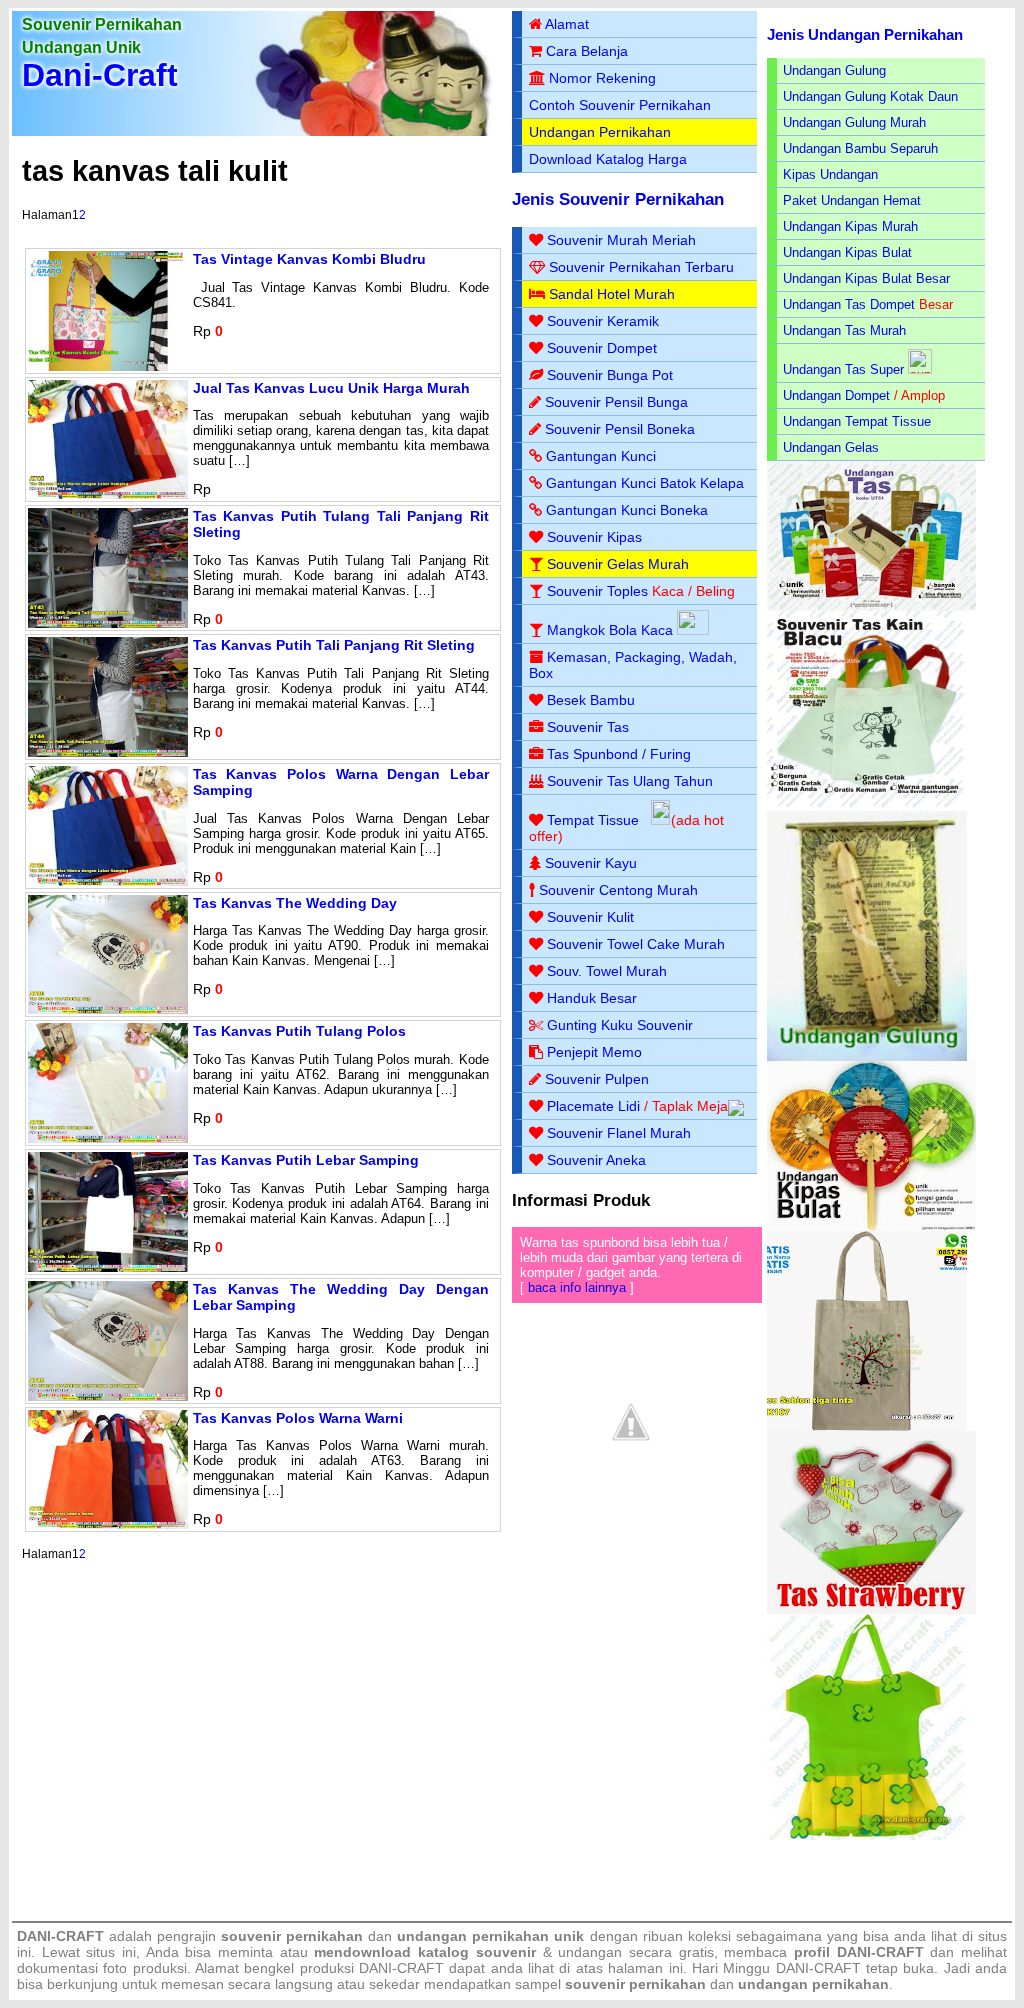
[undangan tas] (871, 606)
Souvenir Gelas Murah (618, 564)
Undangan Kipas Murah (850, 226)
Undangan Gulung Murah (854, 122)
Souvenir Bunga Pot (610, 375)
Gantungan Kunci (601, 456)
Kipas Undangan (830, 174)
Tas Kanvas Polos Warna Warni (298, 1418)
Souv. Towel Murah (607, 971)
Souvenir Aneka (596, 1160)
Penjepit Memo (594, 1052)
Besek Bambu (591, 700)
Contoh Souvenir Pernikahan (620, 105)
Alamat (567, 24)
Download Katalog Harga (608, 159)
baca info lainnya (577, 1287)
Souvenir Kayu (591, 863)
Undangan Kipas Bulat (847, 252)
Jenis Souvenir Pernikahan (618, 199)
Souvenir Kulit (590, 917)
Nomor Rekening (602, 78)
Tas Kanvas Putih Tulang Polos (299, 1031)
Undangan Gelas (831, 447)
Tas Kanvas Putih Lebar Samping (306, 1160)
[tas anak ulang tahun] (867, 1835)
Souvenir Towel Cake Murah (636, 944)
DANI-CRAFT (818, 1968)
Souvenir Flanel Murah (619, 1133)
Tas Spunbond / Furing (619, 754)
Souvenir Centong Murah (618, 890)
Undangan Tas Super (843, 369)
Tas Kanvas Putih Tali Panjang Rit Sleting (334, 645)
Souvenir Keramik (603, 321)
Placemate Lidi (593, 1106)
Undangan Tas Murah (844, 330)
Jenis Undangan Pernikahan (865, 34)
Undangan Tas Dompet (849, 304)
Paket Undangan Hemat (852, 200)
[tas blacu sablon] (867, 1426)
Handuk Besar (592, 998)
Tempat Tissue (593, 820)
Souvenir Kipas (594, 537)
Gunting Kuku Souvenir (620, 1025)
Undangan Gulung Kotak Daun (870, 96)
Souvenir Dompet (602, 348)
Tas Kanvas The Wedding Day (295, 903)
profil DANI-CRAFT (859, 1952)
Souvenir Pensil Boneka (620, 429)
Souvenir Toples (597, 591)
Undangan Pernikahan (600, 132)
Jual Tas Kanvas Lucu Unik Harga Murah (331, 388)
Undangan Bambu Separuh (860, 148)
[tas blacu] (867, 806)
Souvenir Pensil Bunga (616, 402)
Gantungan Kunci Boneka (627, 510)
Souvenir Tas (588, 727)
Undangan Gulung (834, 70)
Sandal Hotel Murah (612, 294)
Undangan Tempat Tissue (857, 421)
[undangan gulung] (867, 1056)
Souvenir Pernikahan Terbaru (641, 267)
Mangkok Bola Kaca (612, 630)
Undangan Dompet (836, 395)
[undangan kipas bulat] (871, 1226)
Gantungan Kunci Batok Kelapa (645, 483)
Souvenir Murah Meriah (621, 240)
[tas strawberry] (871, 1609)
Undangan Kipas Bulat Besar (866, 278)
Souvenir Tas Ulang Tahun (630, 781)
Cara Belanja (587, 51)
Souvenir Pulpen (597, 1079)
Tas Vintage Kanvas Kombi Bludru (309, 259)
